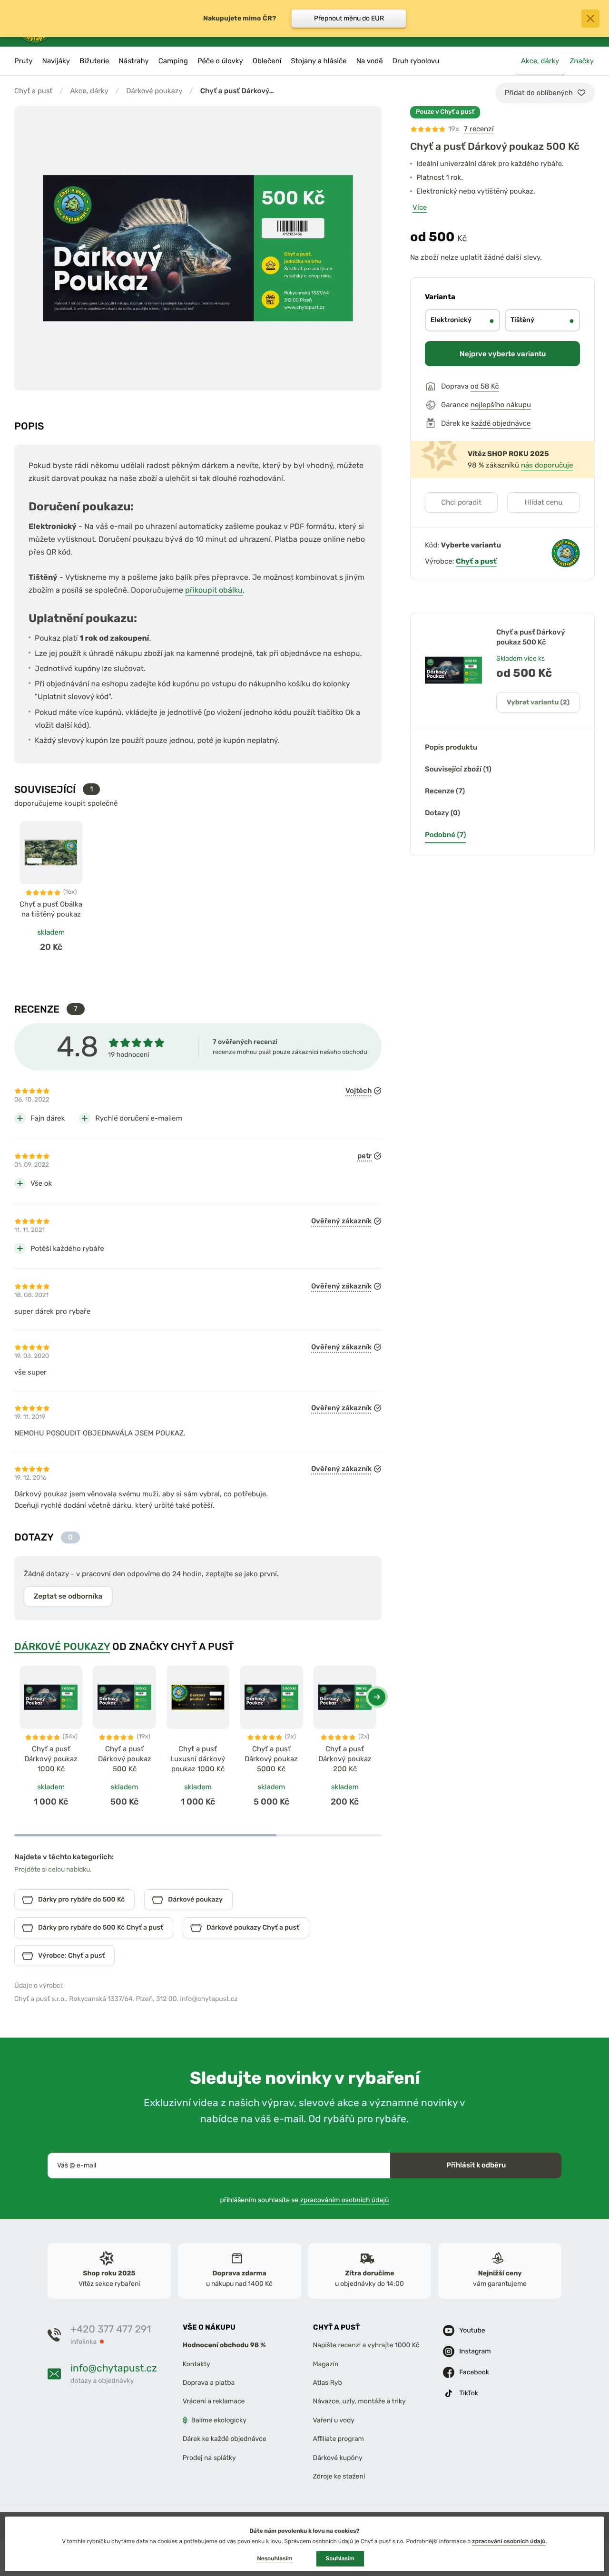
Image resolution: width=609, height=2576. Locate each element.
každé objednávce (501, 423)
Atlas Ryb (328, 2383)
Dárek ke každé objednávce (225, 2439)
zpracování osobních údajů (509, 2541)
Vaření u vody (334, 2420)
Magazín (326, 2364)
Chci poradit (461, 502)
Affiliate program (339, 2439)
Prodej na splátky (209, 2457)
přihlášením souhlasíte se (305, 2200)
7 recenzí (479, 129)
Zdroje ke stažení (339, 2476)
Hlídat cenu (544, 502)
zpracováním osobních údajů (345, 2200)
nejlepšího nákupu (501, 405)
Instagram (475, 2351)
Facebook (474, 2372)
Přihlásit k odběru (476, 2165)
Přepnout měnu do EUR (349, 18)
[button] (377, 1697)
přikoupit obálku (214, 590)
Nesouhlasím (275, 2558)
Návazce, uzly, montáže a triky (359, 2401)
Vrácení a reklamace (214, 2401)
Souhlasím (340, 2558)
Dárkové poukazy (154, 91)
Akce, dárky (89, 91)
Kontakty (196, 2364)
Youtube (472, 2330)
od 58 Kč (485, 386)
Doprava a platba (209, 2383)
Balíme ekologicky (219, 2420)
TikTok (469, 2393)
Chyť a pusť (33, 91)
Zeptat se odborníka (68, 1596)
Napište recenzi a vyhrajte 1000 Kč (366, 2345)
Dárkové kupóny (338, 2457)
